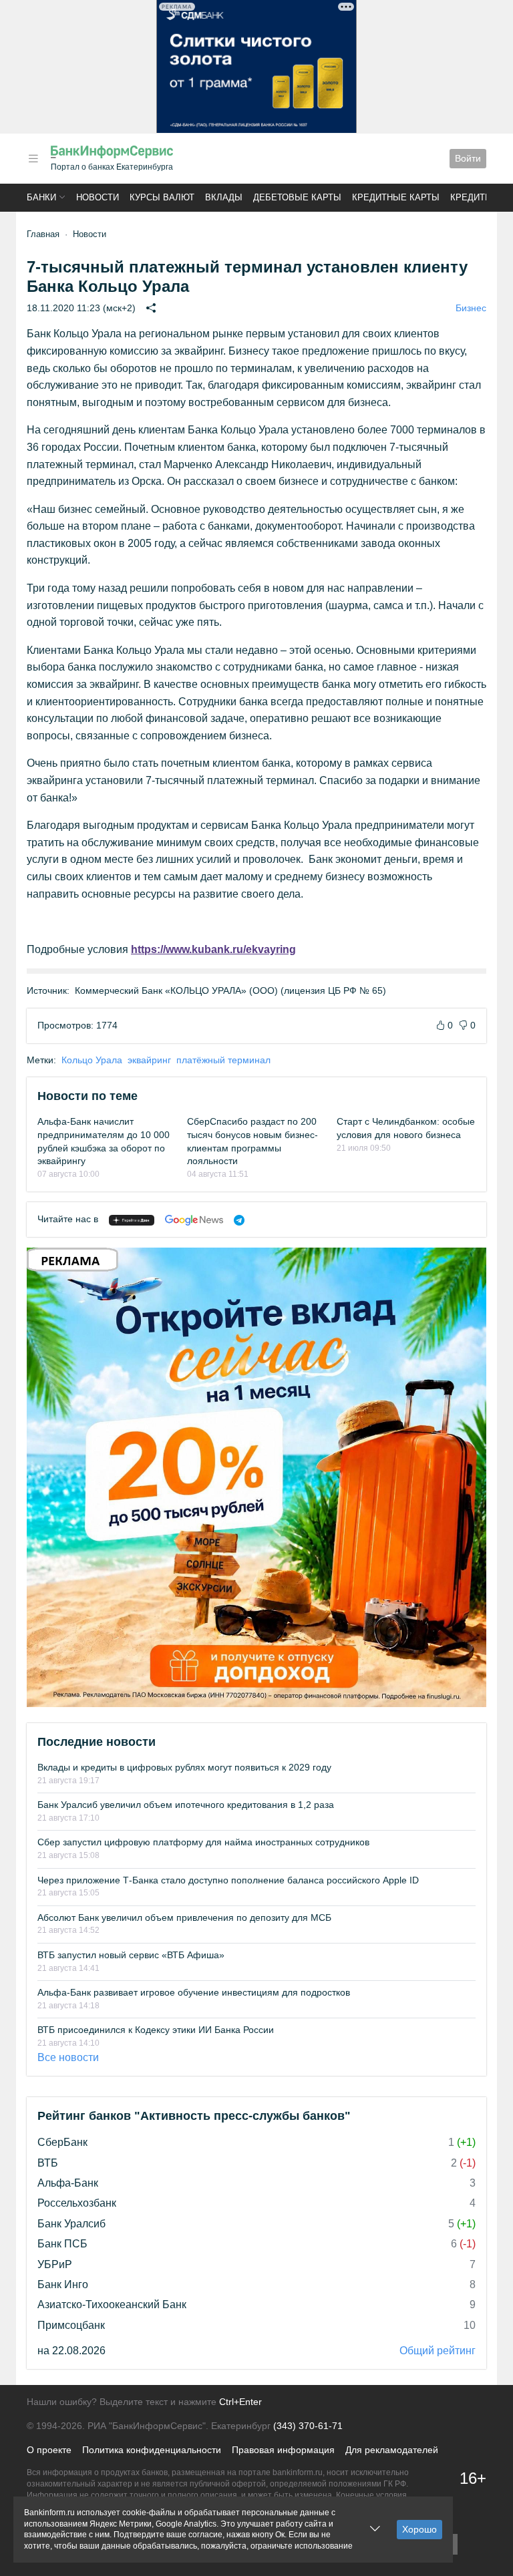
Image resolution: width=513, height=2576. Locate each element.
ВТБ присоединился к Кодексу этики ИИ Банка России (156, 2030)
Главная (43, 234)
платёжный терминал (223, 1060)
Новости (98, 197)
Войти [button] (468, 158)
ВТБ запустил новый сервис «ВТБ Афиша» (131, 1955)
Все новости (68, 2057)
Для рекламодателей (392, 2450)
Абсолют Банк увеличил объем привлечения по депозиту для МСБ (184, 1917)
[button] (33, 159)
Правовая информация (283, 2450)
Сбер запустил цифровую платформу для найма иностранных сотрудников (203, 1842)
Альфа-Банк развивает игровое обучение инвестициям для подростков (194, 1992)
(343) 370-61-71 (308, 2426)
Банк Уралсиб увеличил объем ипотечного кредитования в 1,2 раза (186, 1805)
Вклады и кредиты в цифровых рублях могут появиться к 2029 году (184, 1767)
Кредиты (472, 197)
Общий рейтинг (438, 2351)
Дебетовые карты (297, 197)
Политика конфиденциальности (152, 2450)
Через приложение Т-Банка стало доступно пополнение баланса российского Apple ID (228, 1880)
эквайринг (149, 1060)
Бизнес (471, 308)
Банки (41, 197)
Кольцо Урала (92, 1060)
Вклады (224, 197)
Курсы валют (162, 197)
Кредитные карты (396, 197)
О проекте (49, 2450)
